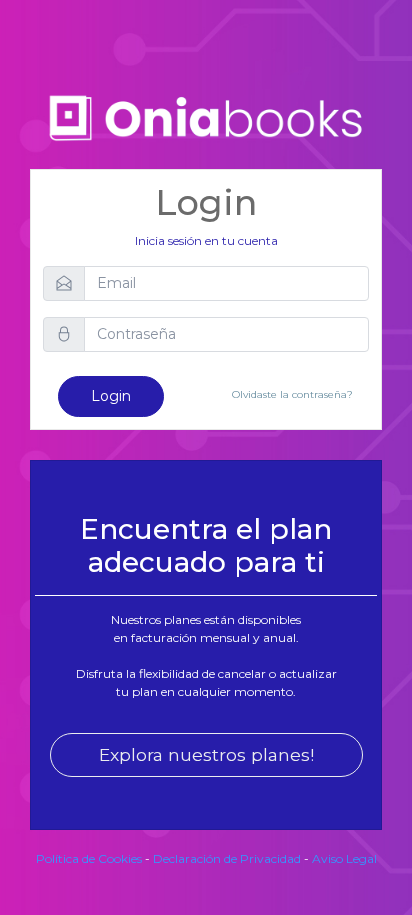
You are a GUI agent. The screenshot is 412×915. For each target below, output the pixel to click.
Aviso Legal (344, 858)
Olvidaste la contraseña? (292, 394)
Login (111, 396)
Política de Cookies (89, 858)
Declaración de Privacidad (227, 858)
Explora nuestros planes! (206, 754)
